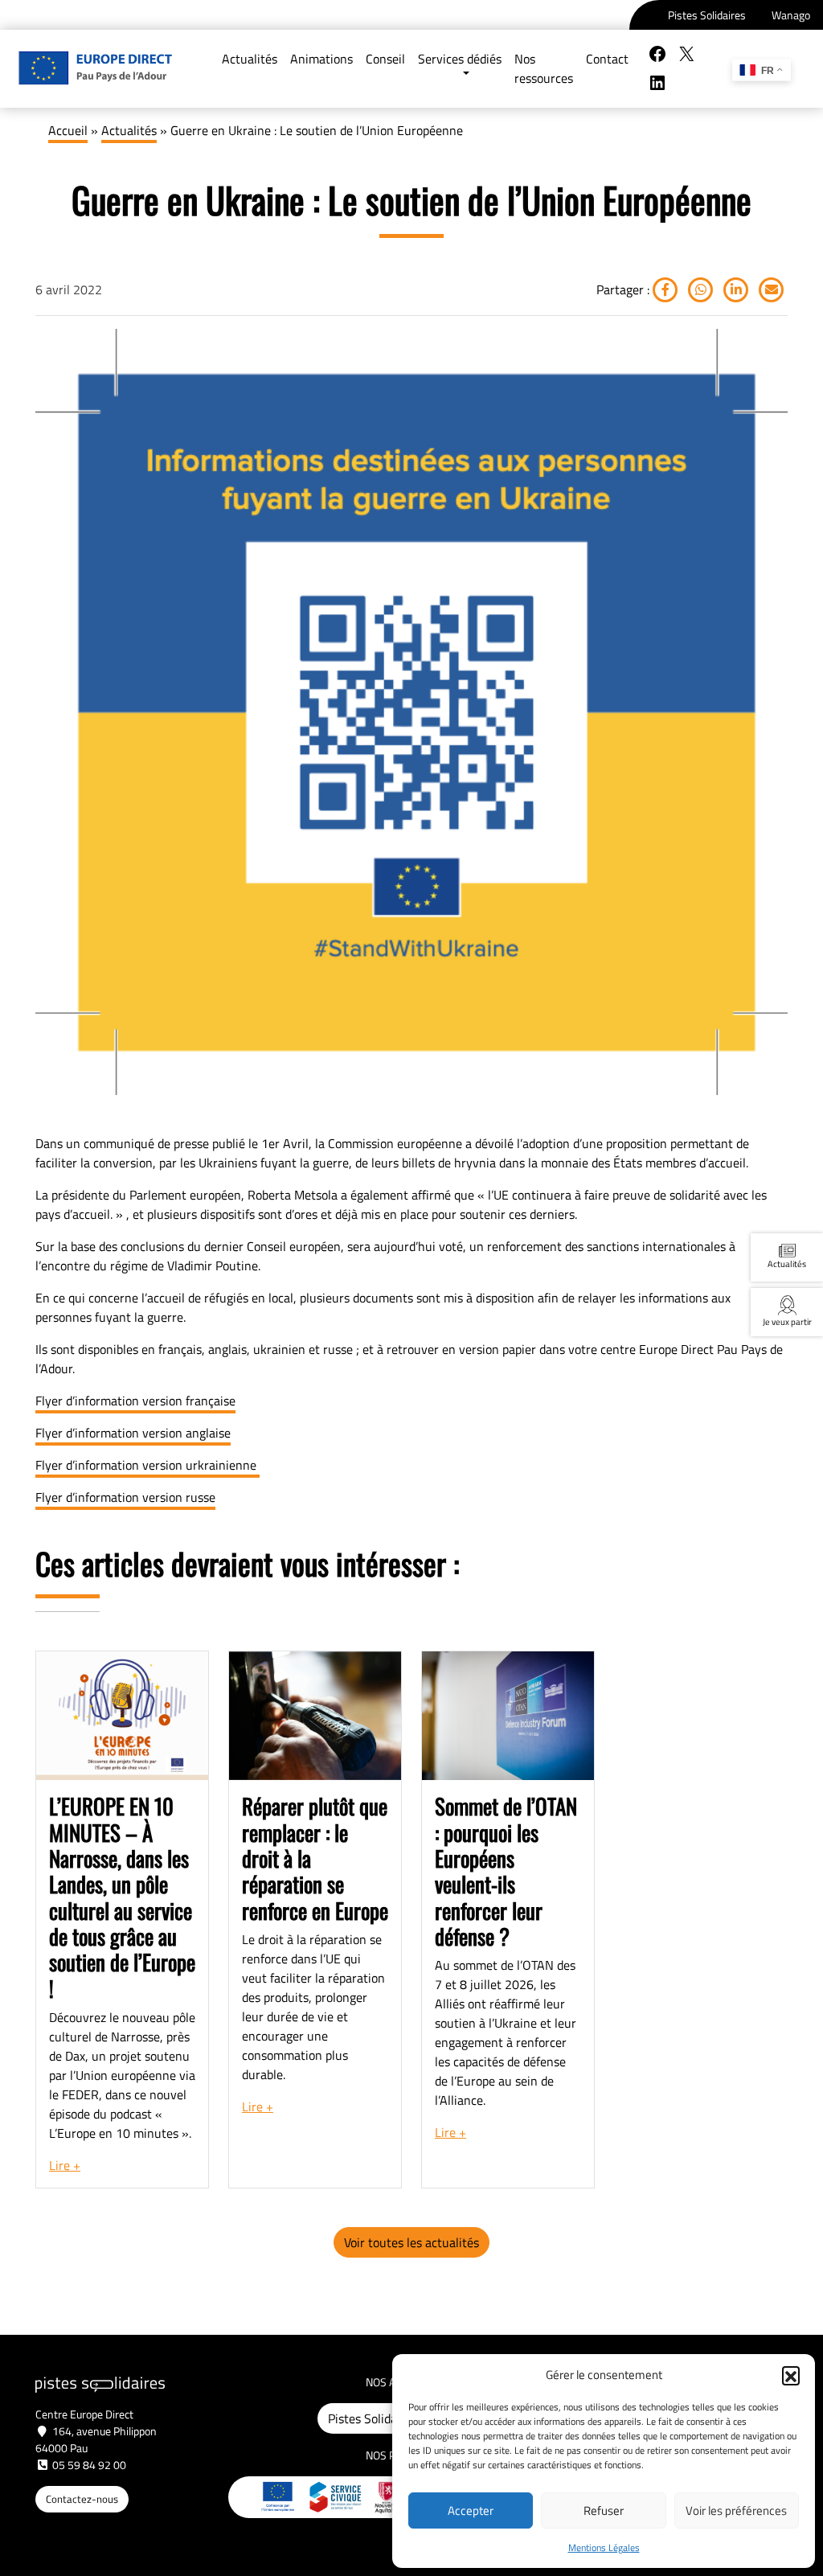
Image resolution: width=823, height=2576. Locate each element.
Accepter (471, 2510)
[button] (791, 2375)
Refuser (604, 2510)
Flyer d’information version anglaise (133, 1433)
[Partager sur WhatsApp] (699, 289)
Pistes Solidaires (707, 15)
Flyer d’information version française (135, 1401)
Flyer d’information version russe (125, 1497)
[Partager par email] (770, 289)
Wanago (791, 15)
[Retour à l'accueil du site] (95, 69)
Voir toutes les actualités (411, 2242)
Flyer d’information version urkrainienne (147, 1465)
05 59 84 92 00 (89, 2465)
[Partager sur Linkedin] (735, 289)
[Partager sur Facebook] (665, 289)
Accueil (68, 130)
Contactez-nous (82, 2499)
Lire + (65, 2165)
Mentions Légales (604, 2547)
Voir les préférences (736, 2510)
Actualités (129, 130)
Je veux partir (787, 1321)
